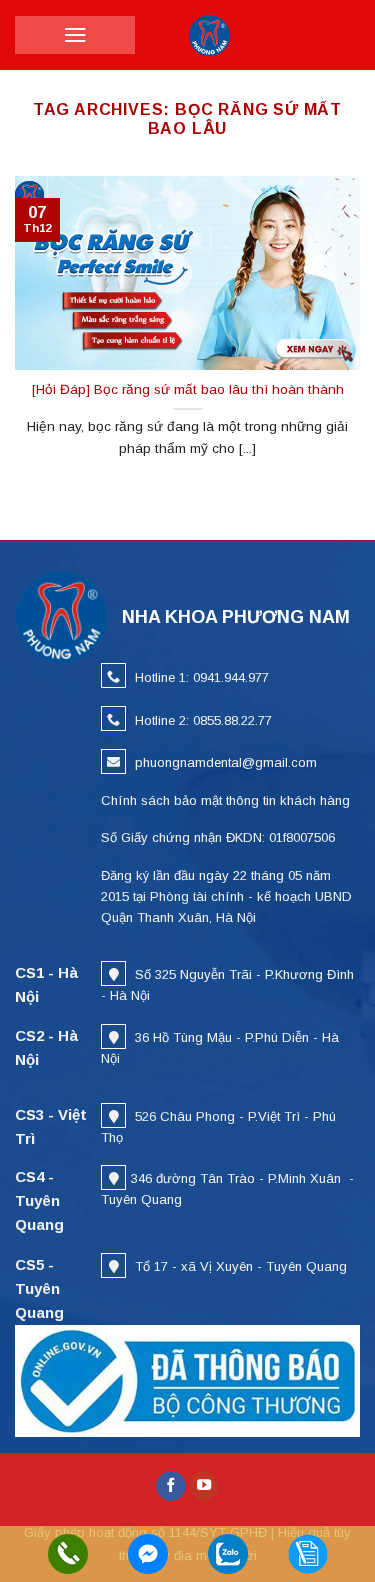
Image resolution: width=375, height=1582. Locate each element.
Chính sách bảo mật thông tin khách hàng (225, 800)
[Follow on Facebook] (171, 1486)
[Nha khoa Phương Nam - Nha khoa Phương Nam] (210, 35)
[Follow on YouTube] (204, 1486)
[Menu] (75, 35)
